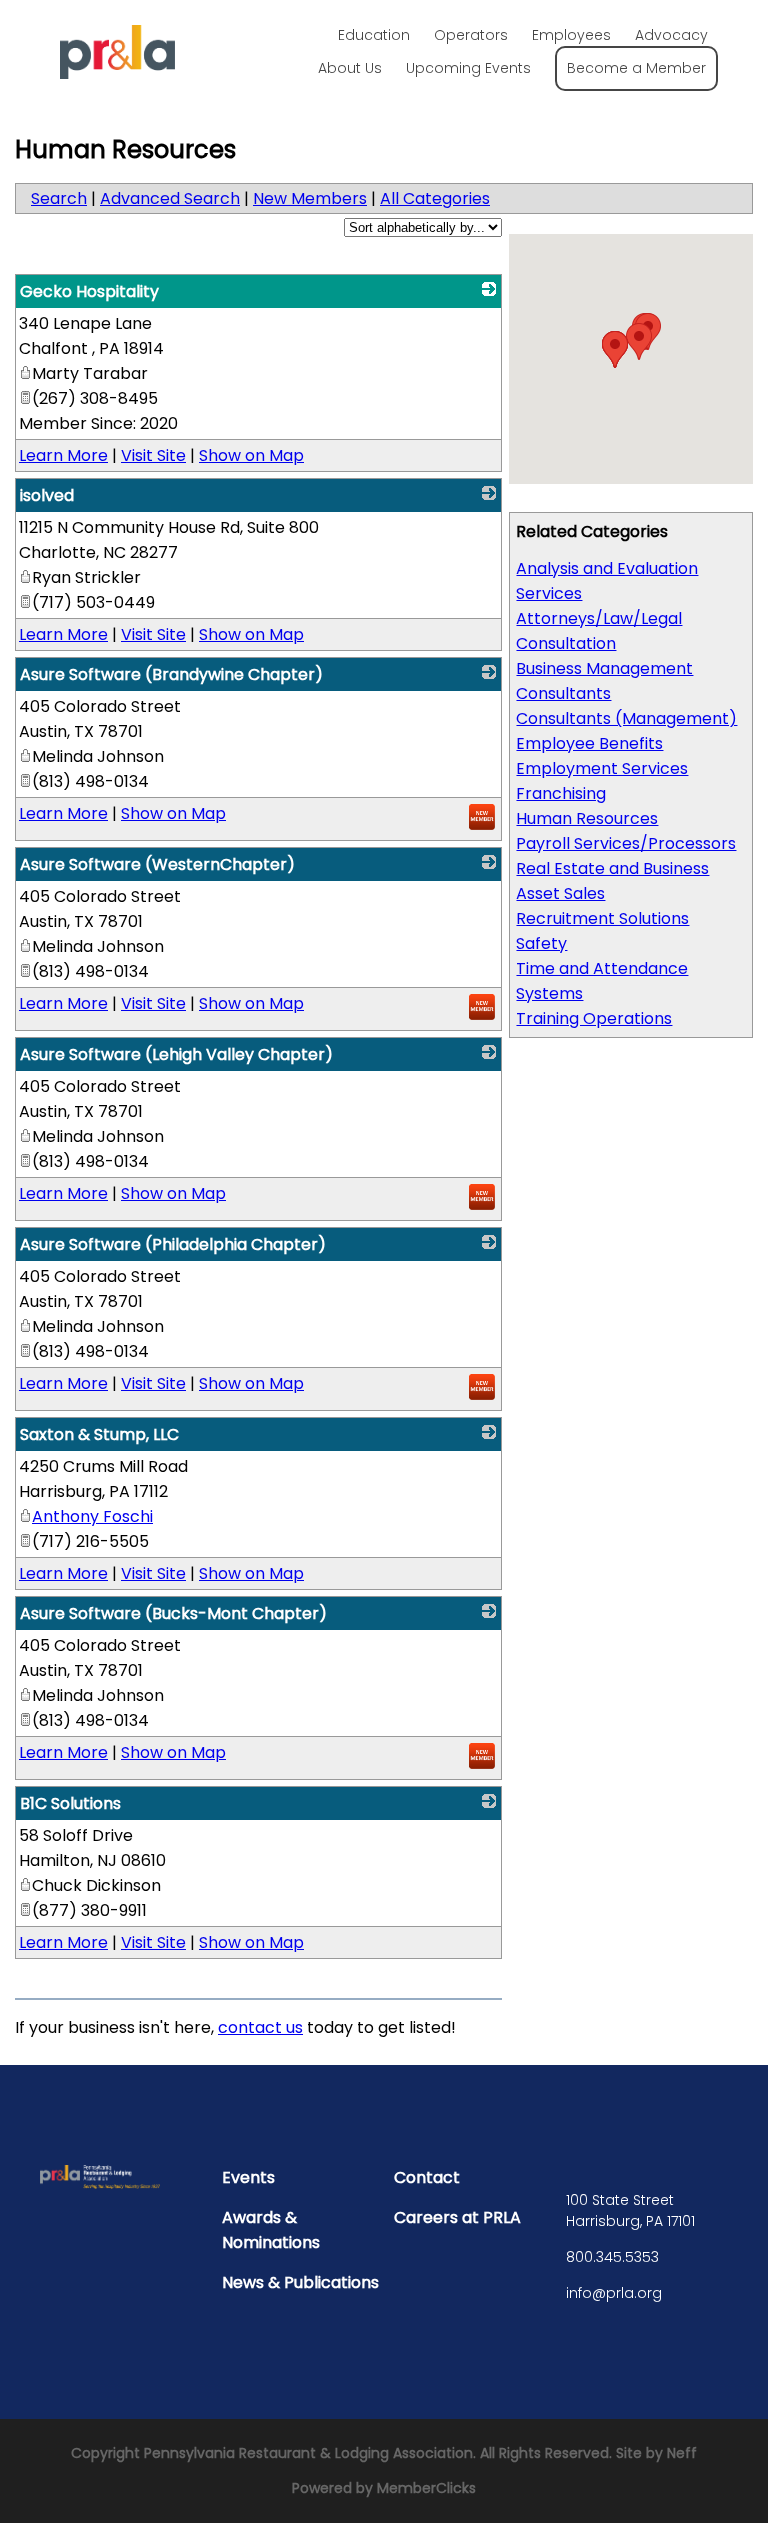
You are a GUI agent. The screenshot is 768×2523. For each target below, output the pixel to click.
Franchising (561, 793)
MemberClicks (426, 2488)
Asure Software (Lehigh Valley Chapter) (176, 1054)
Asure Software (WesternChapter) (157, 864)
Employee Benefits (589, 743)
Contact (427, 2177)
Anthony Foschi (92, 1516)
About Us (350, 68)
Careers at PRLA (457, 2217)
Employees (571, 35)
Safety (541, 943)
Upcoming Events (468, 68)
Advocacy (671, 35)
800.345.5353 (612, 2257)
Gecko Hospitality (89, 291)
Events (248, 2177)
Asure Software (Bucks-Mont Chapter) (173, 1613)
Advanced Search (170, 198)
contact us (260, 2027)
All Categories (435, 198)
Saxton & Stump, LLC (99, 1434)
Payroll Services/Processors (626, 843)
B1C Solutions (70, 1803)
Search (59, 198)
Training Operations (594, 1018)
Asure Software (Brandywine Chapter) (171, 674)
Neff (682, 2453)
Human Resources (587, 818)
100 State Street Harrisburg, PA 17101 (630, 2210)
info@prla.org (614, 2293)
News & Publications (300, 2282)
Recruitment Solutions (602, 918)
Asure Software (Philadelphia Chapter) (173, 1244)
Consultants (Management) (626, 718)
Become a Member (636, 68)
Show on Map (251, 455)
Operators (471, 35)
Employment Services (602, 768)
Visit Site (153, 455)
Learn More (63, 455)
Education (374, 35)
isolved (47, 495)
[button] (639, 341)
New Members (310, 198)
